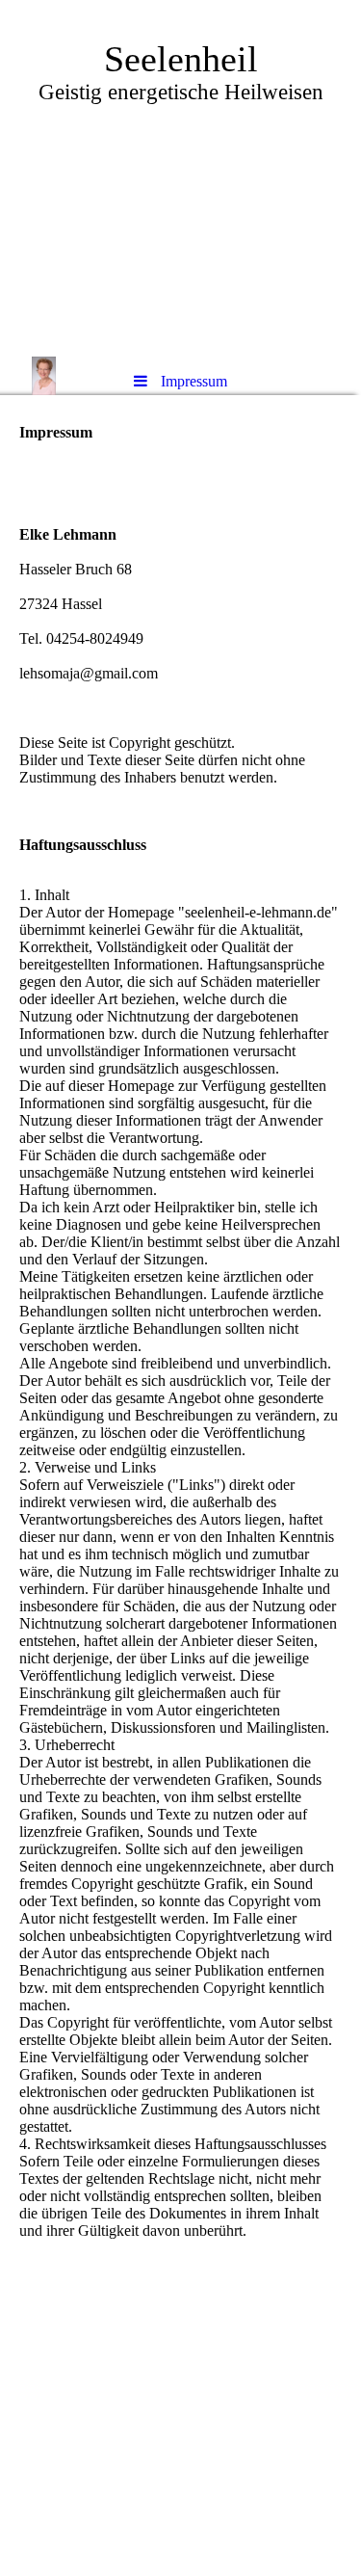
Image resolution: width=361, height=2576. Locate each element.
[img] (180, 178)
